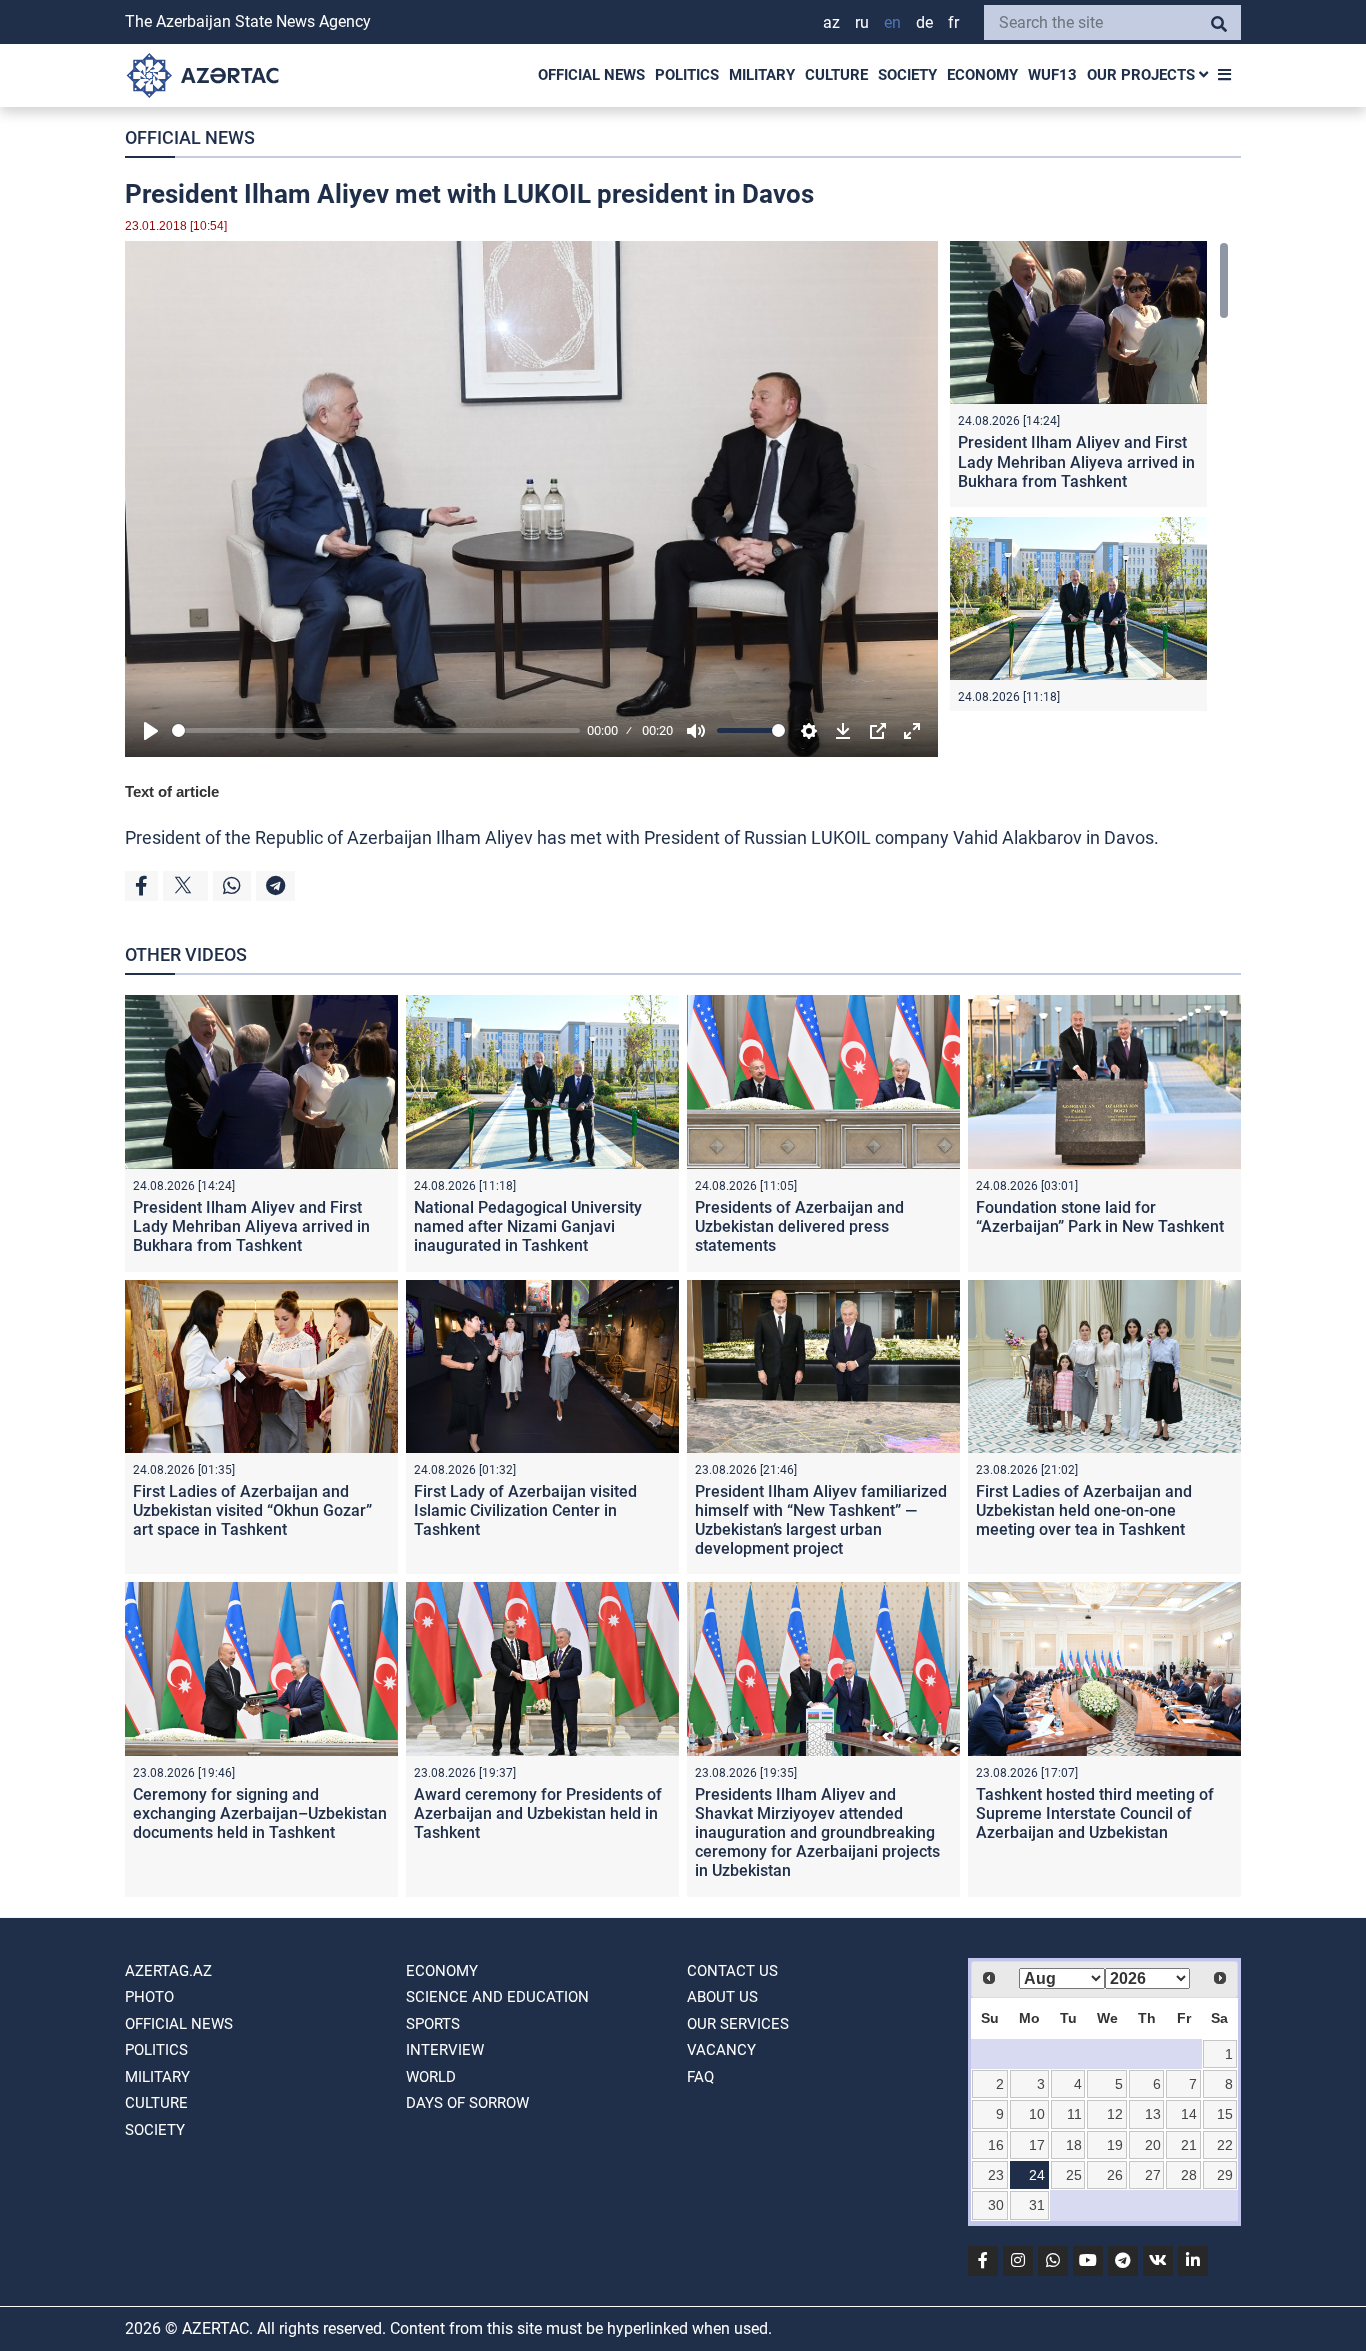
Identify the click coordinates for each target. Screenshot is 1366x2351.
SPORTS (433, 2024)
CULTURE (836, 75)
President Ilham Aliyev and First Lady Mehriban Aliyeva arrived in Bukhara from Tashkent (1076, 461)
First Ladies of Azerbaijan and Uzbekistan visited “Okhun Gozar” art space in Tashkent (252, 1510)
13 (1153, 2114)
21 (1189, 2145)
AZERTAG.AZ (168, 1971)
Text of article (172, 791)
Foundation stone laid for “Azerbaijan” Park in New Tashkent (1100, 1217)
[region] (1089, 476)
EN (892, 22)
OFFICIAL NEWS (591, 75)
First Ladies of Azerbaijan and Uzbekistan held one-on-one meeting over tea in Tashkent (1084, 1510)
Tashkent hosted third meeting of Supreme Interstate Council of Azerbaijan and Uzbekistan (1095, 1813)
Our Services (738, 2024)
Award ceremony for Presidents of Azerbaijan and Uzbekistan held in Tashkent (538, 1813)
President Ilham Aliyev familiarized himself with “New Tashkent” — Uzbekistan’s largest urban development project (821, 1520)
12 (1115, 2114)
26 (1115, 2175)
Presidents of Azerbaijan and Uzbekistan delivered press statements (799, 1226)
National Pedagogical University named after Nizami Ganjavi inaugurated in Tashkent (528, 1226)
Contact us (732, 1971)
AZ (831, 22)
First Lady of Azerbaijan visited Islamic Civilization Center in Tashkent (525, 1510)
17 (1037, 2145)
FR (953, 22)
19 (1115, 2145)
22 (1225, 2145)
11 (1074, 2114)
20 (1153, 2145)
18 (1074, 2145)
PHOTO (149, 1997)
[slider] (376, 730)
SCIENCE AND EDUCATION (497, 1997)
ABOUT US (722, 1997)
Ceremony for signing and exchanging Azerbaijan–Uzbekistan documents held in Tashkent (260, 1813)
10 (1037, 2114)
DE (924, 22)
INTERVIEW (445, 2050)
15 (1225, 2114)
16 (996, 2145)
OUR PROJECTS (1143, 75)
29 (1225, 2175)
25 (1074, 2175)
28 (1189, 2175)
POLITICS (687, 75)
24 (1037, 2175)
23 (996, 2175)
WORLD (431, 2077)
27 (1153, 2175)
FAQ (700, 2077)
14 (1189, 2114)
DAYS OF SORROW (467, 2103)
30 (996, 2205)
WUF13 (1052, 75)
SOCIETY (907, 75)
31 (1037, 2205)
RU (862, 22)
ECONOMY (982, 75)
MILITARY (762, 75)
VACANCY (721, 2050)
